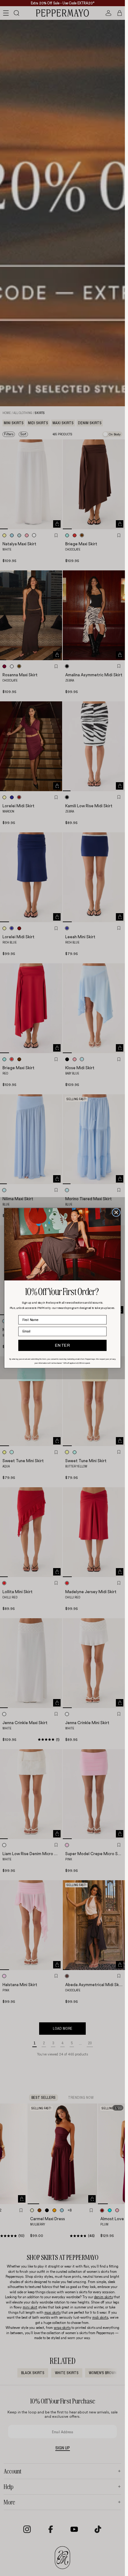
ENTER (63, 1345)
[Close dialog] (116, 1212)
